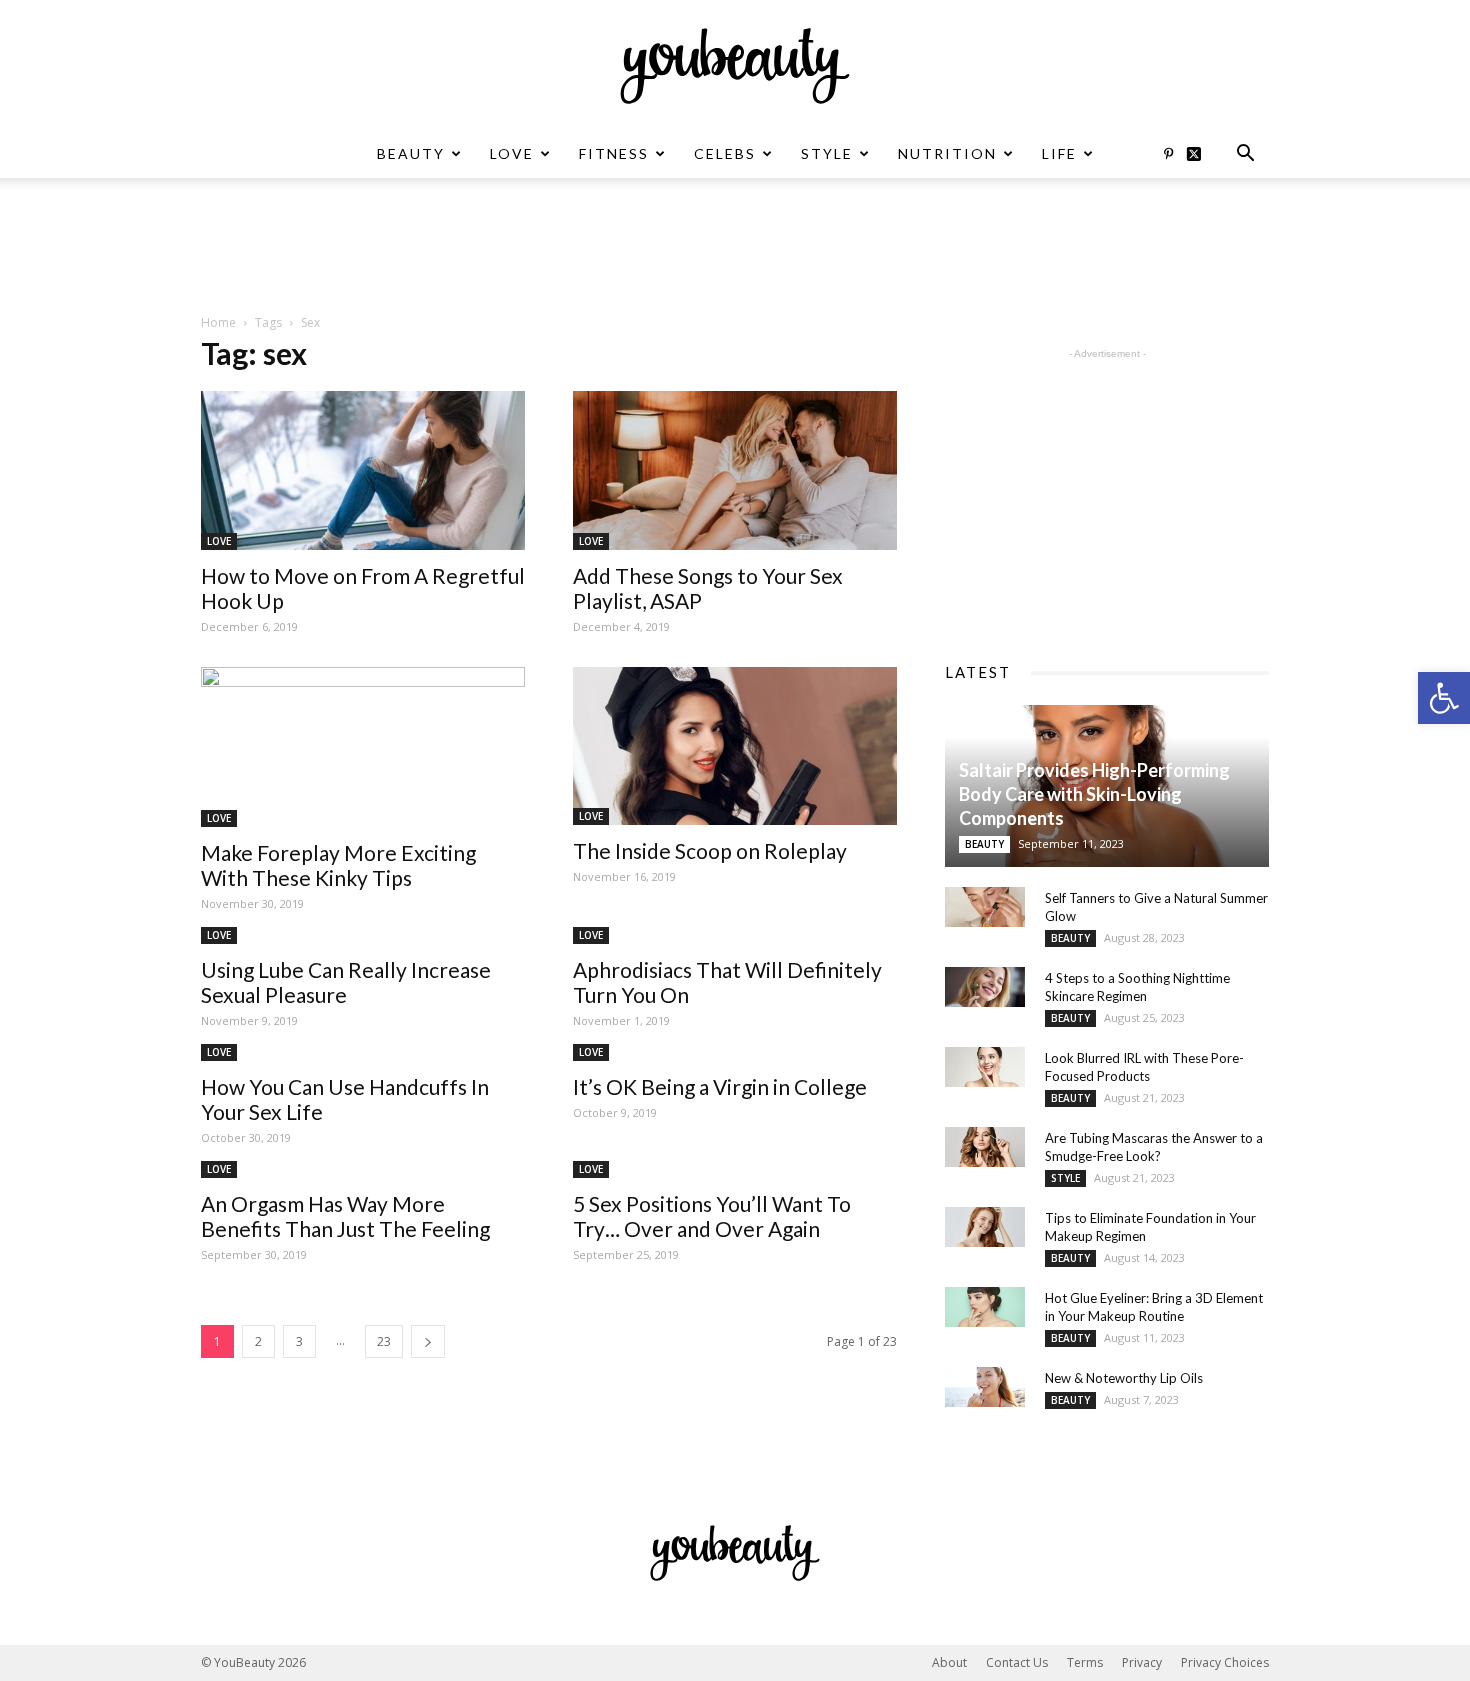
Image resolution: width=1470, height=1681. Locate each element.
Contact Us (1017, 1662)
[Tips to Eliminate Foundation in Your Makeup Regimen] (985, 1227)
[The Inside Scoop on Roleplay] (735, 746)
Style (827, 153)
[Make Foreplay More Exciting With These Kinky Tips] (363, 747)
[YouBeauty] (735, 66)
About (949, 1662)
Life (1059, 153)
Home (218, 322)
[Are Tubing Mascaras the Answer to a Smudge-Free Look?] (985, 1147)
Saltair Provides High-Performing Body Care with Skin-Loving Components (1094, 794)
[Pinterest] (1168, 154)
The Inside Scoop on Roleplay (710, 850)
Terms (1085, 1662)
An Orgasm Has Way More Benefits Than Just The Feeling (345, 1216)
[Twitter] (1201, 154)
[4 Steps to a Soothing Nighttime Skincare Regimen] (985, 987)
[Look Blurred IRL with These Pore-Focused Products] (985, 1067)
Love (512, 153)
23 (384, 1341)
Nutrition (947, 153)
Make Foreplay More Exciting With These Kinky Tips (338, 865)
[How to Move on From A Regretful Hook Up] (363, 470)
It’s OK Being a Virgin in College (720, 1086)
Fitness (614, 153)
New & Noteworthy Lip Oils (1124, 1378)
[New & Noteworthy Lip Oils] (985, 1387)
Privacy (1142, 1662)
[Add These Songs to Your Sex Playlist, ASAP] (735, 470)
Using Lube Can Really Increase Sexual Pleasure (346, 982)
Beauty (411, 153)
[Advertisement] (735, 247)
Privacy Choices (1225, 1662)
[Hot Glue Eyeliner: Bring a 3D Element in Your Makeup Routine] (985, 1307)
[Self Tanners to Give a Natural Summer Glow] (985, 907)
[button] (1444, 698)
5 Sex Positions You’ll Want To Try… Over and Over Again (712, 1216)
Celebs (725, 153)
